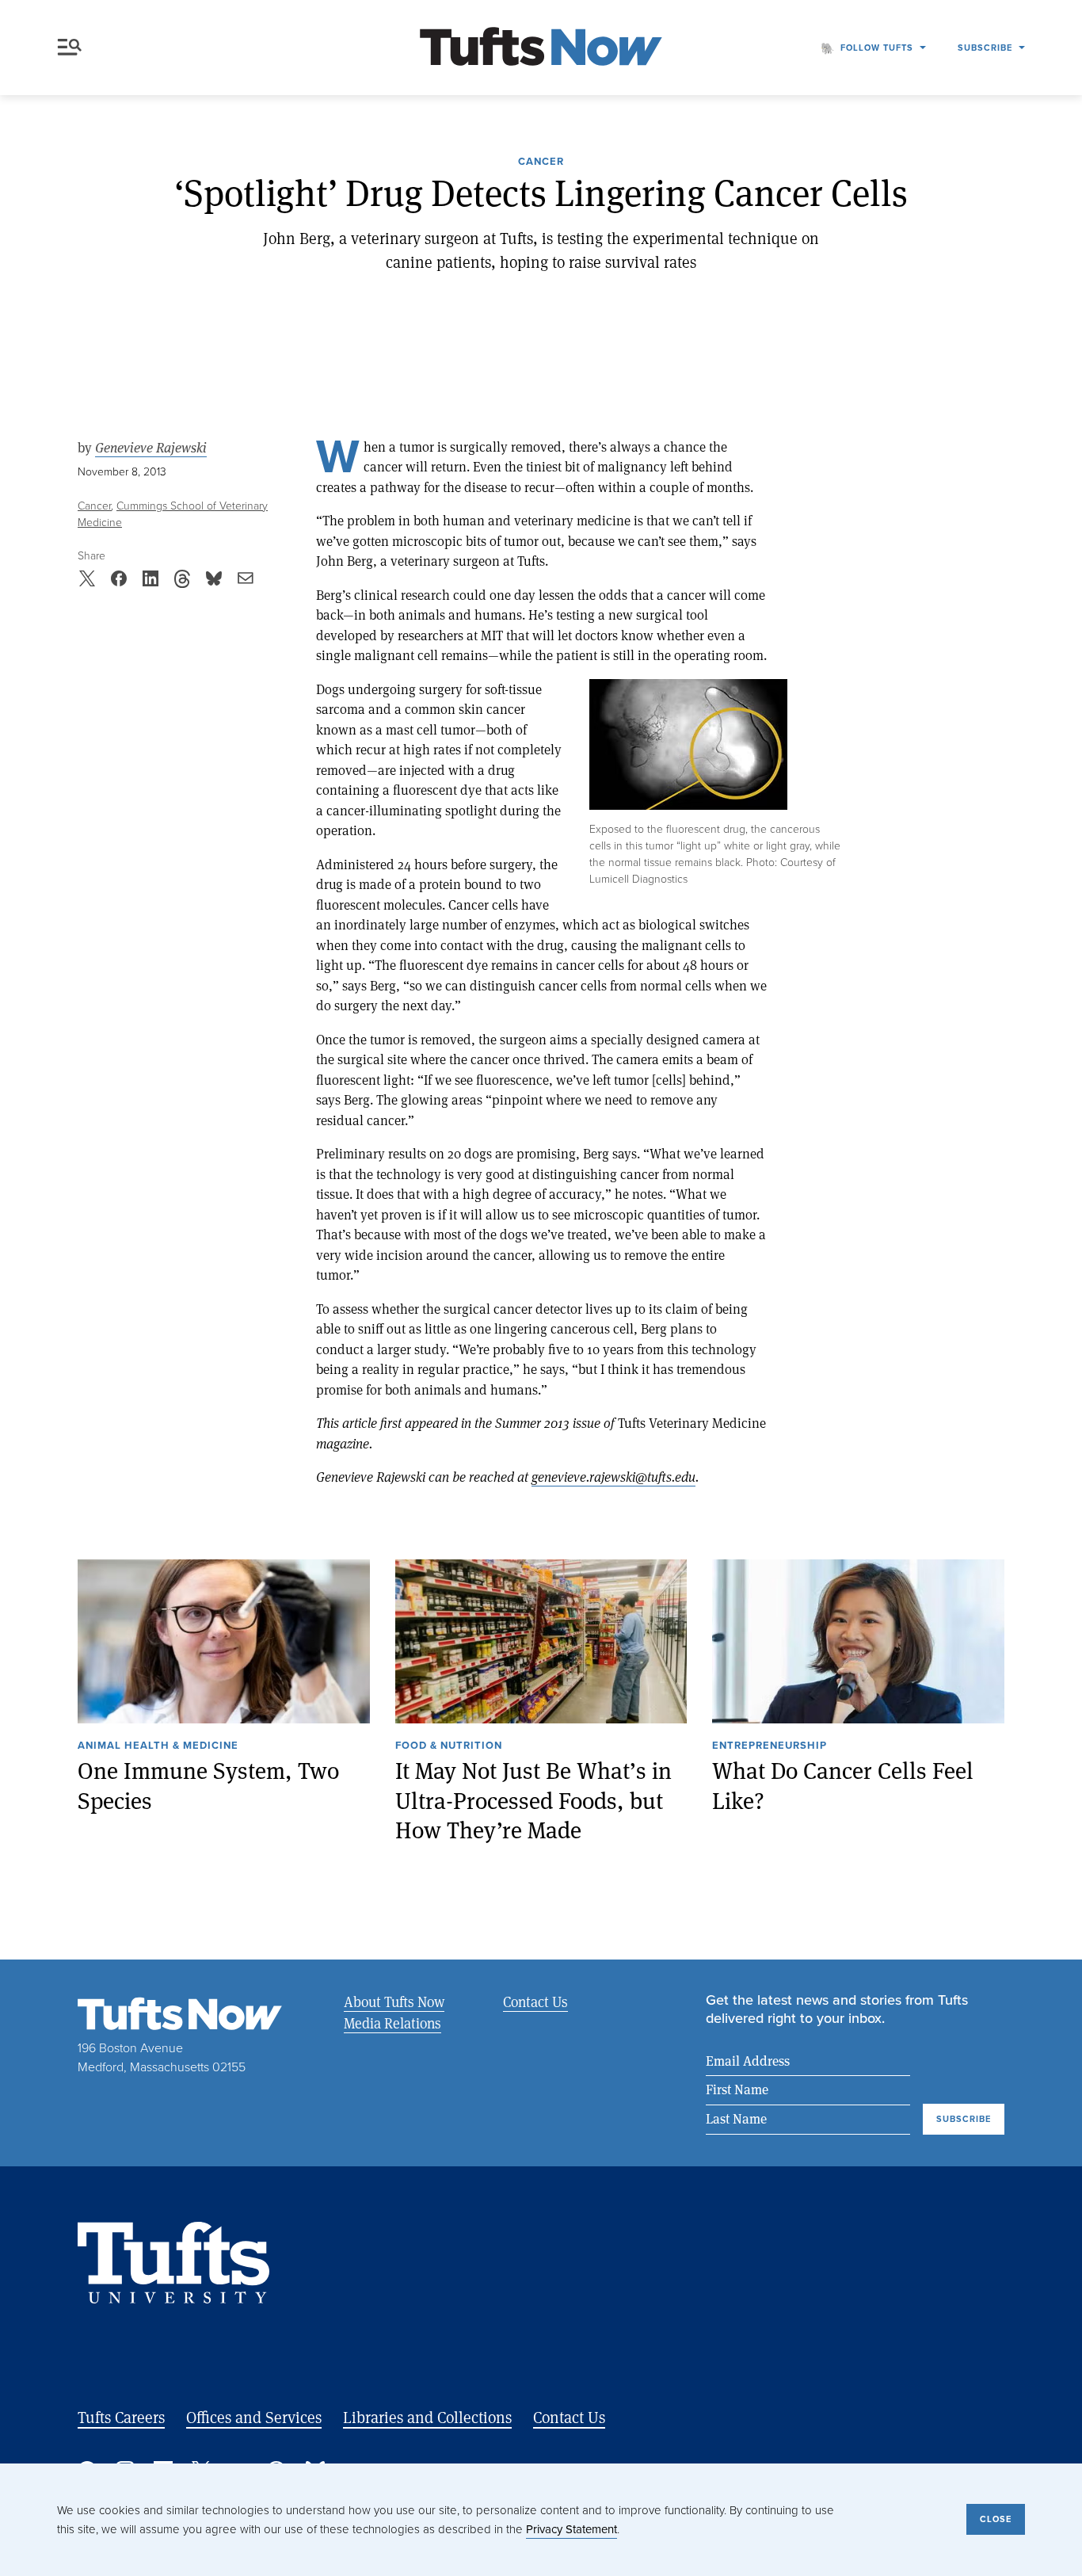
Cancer (541, 162)
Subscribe (985, 48)
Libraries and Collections (427, 2417)
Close (996, 2519)
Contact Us (535, 2002)
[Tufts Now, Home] (541, 48)
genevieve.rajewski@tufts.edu (613, 1477)
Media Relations (392, 2023)
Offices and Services (254, 2417)
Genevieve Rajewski (151, 448)
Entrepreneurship (770, 1746)
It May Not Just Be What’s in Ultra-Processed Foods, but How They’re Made (533, 1800)
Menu (73, 48)
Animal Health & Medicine (158, 1746)
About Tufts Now (394, 2002)
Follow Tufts (877, 48)
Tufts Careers (121, 2417)
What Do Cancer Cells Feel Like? (843, 1786)
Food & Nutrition (449, 1746)
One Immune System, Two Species (208, 1786)
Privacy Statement (571, 2529)
